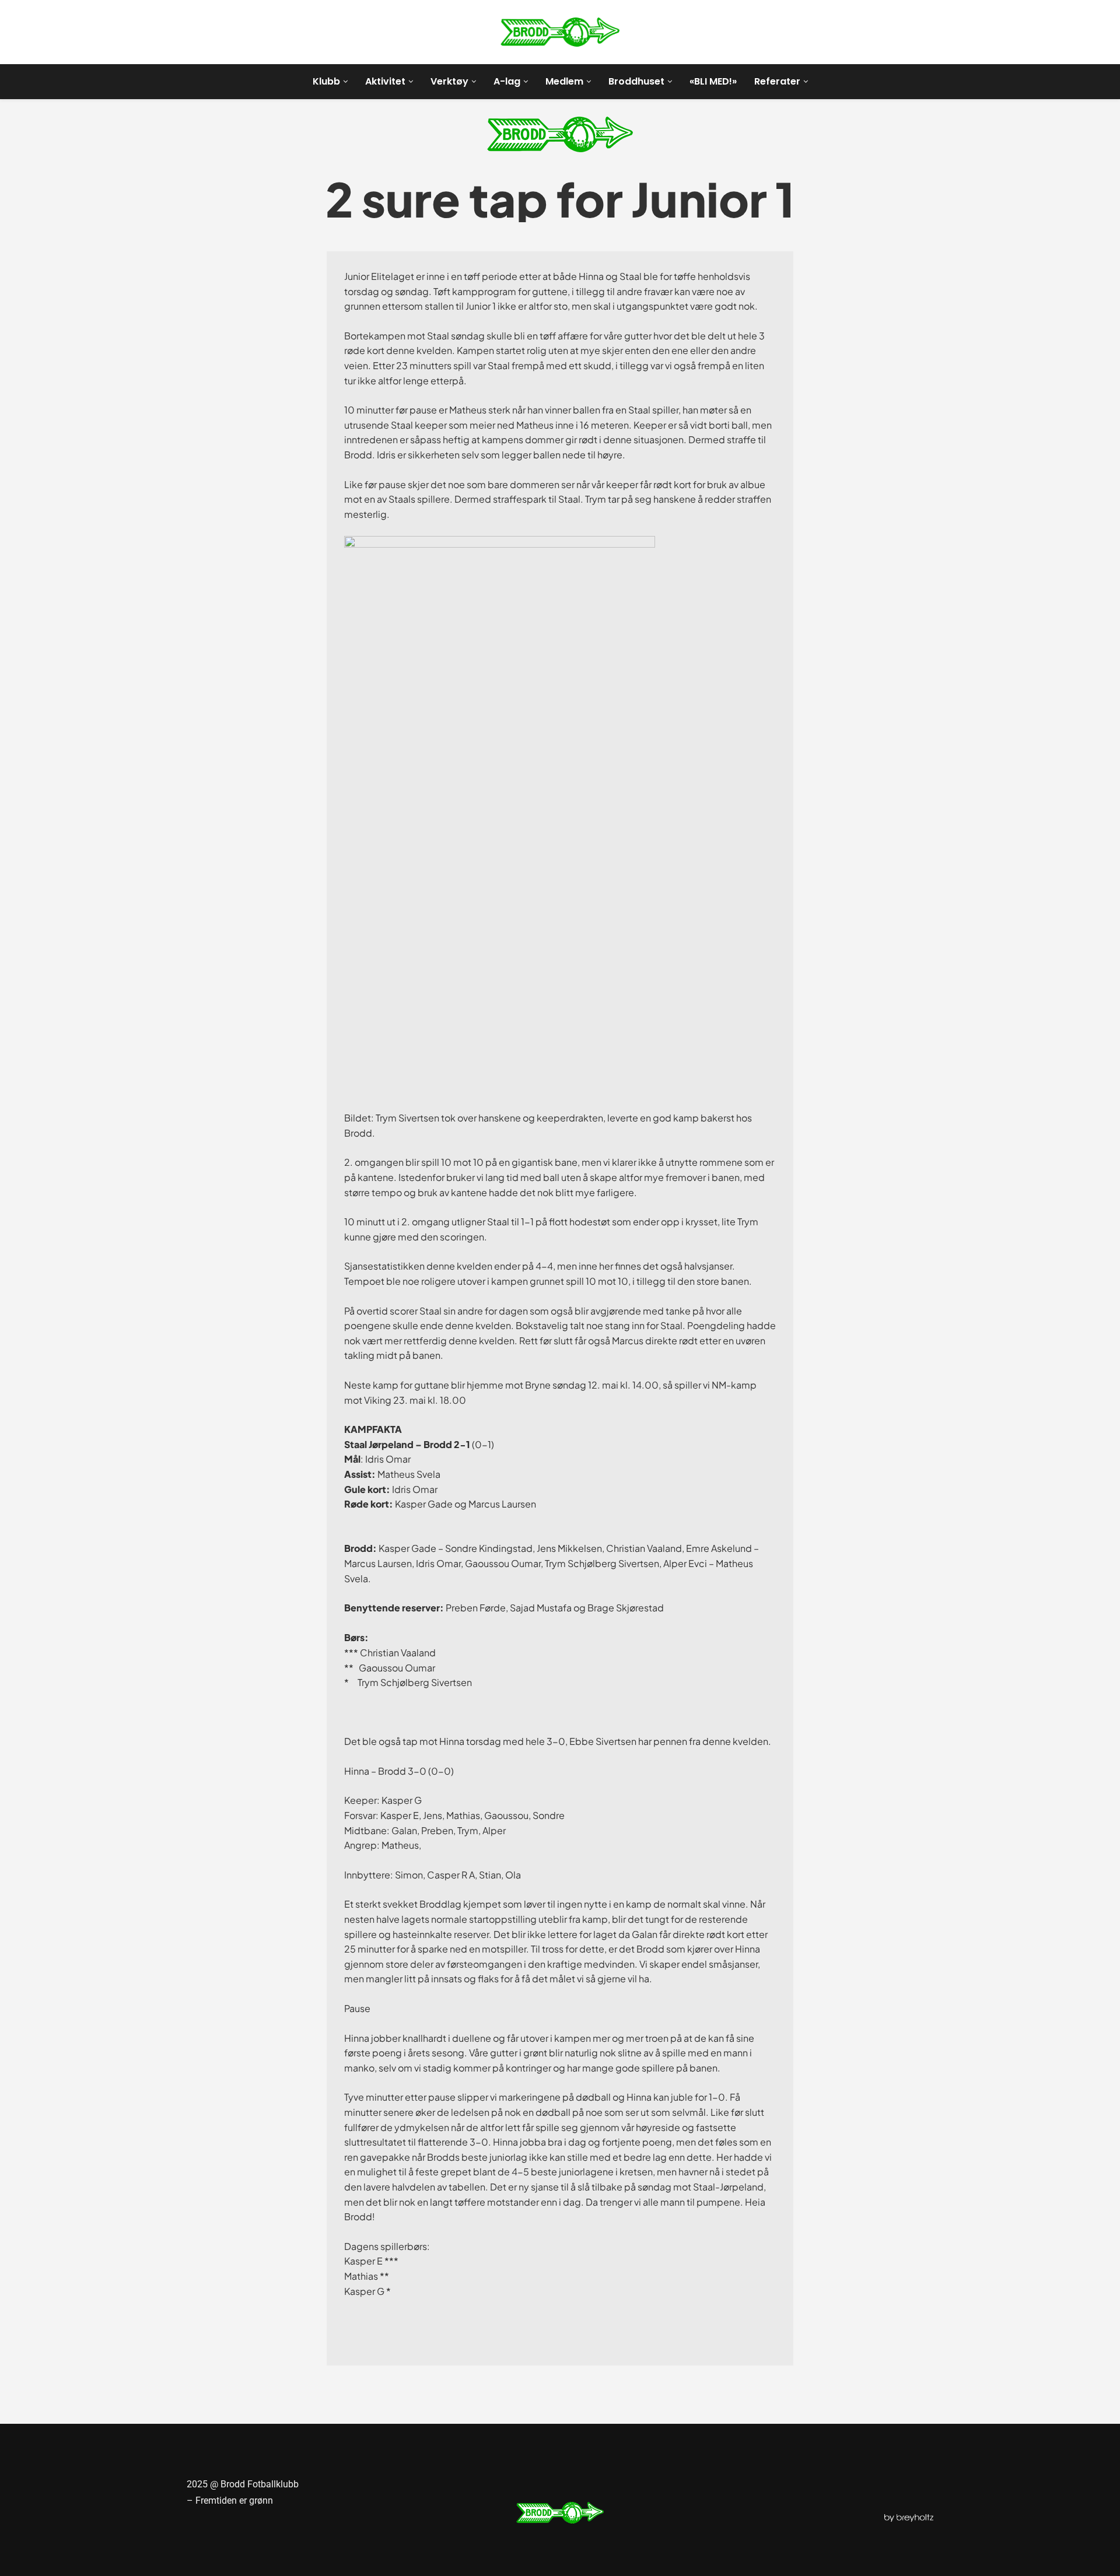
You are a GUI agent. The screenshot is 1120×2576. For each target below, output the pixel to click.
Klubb (326, 81)
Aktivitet (385, 81)
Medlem (564, 81)
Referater (777, 81)
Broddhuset (636, 81)
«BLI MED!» (713, 81)
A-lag (507, 81)
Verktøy (449, 81)
